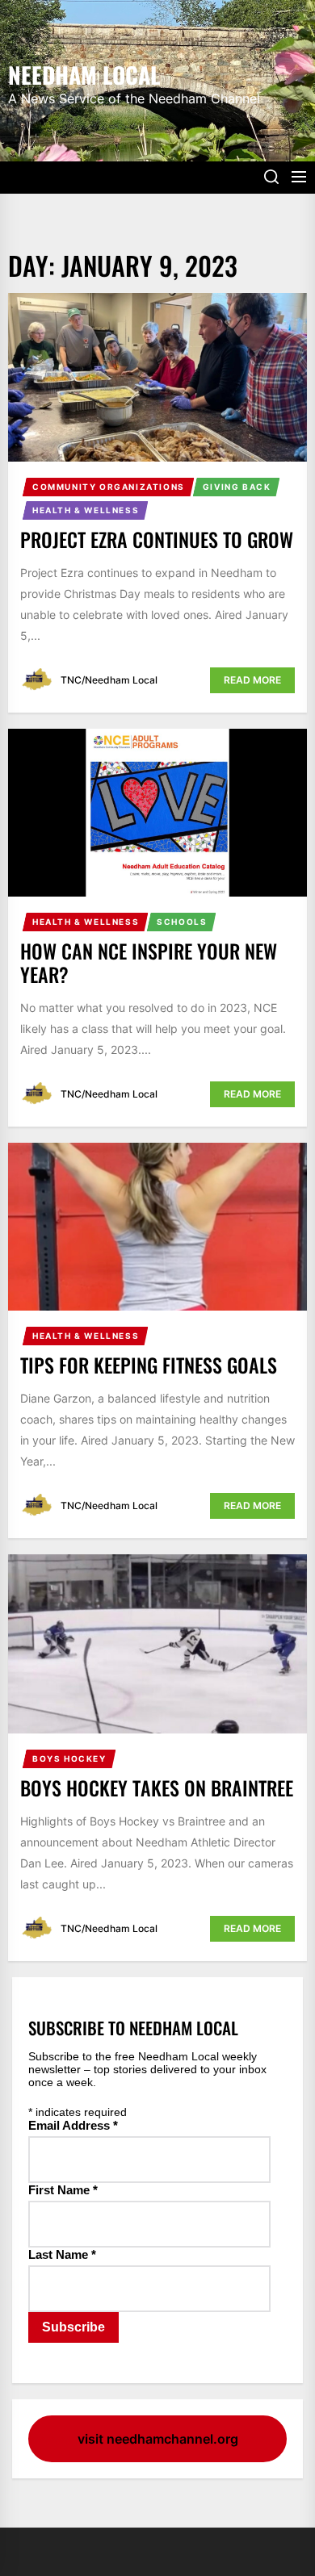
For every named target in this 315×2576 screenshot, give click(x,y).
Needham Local (84, 73)
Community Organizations (109, 487)
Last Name (62, 2254)
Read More (252, 680)
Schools (182, 922)
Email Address (73, 2125)
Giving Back (237, 487)
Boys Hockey (69, 1758)
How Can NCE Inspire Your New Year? (149, 962)
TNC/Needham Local (109, 680)
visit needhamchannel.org (158, 2439)
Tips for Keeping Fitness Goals (149, 1365)
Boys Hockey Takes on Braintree (157, 1788)
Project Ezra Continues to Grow (157, 539)
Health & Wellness (86, 510)
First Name (63, 2190)
